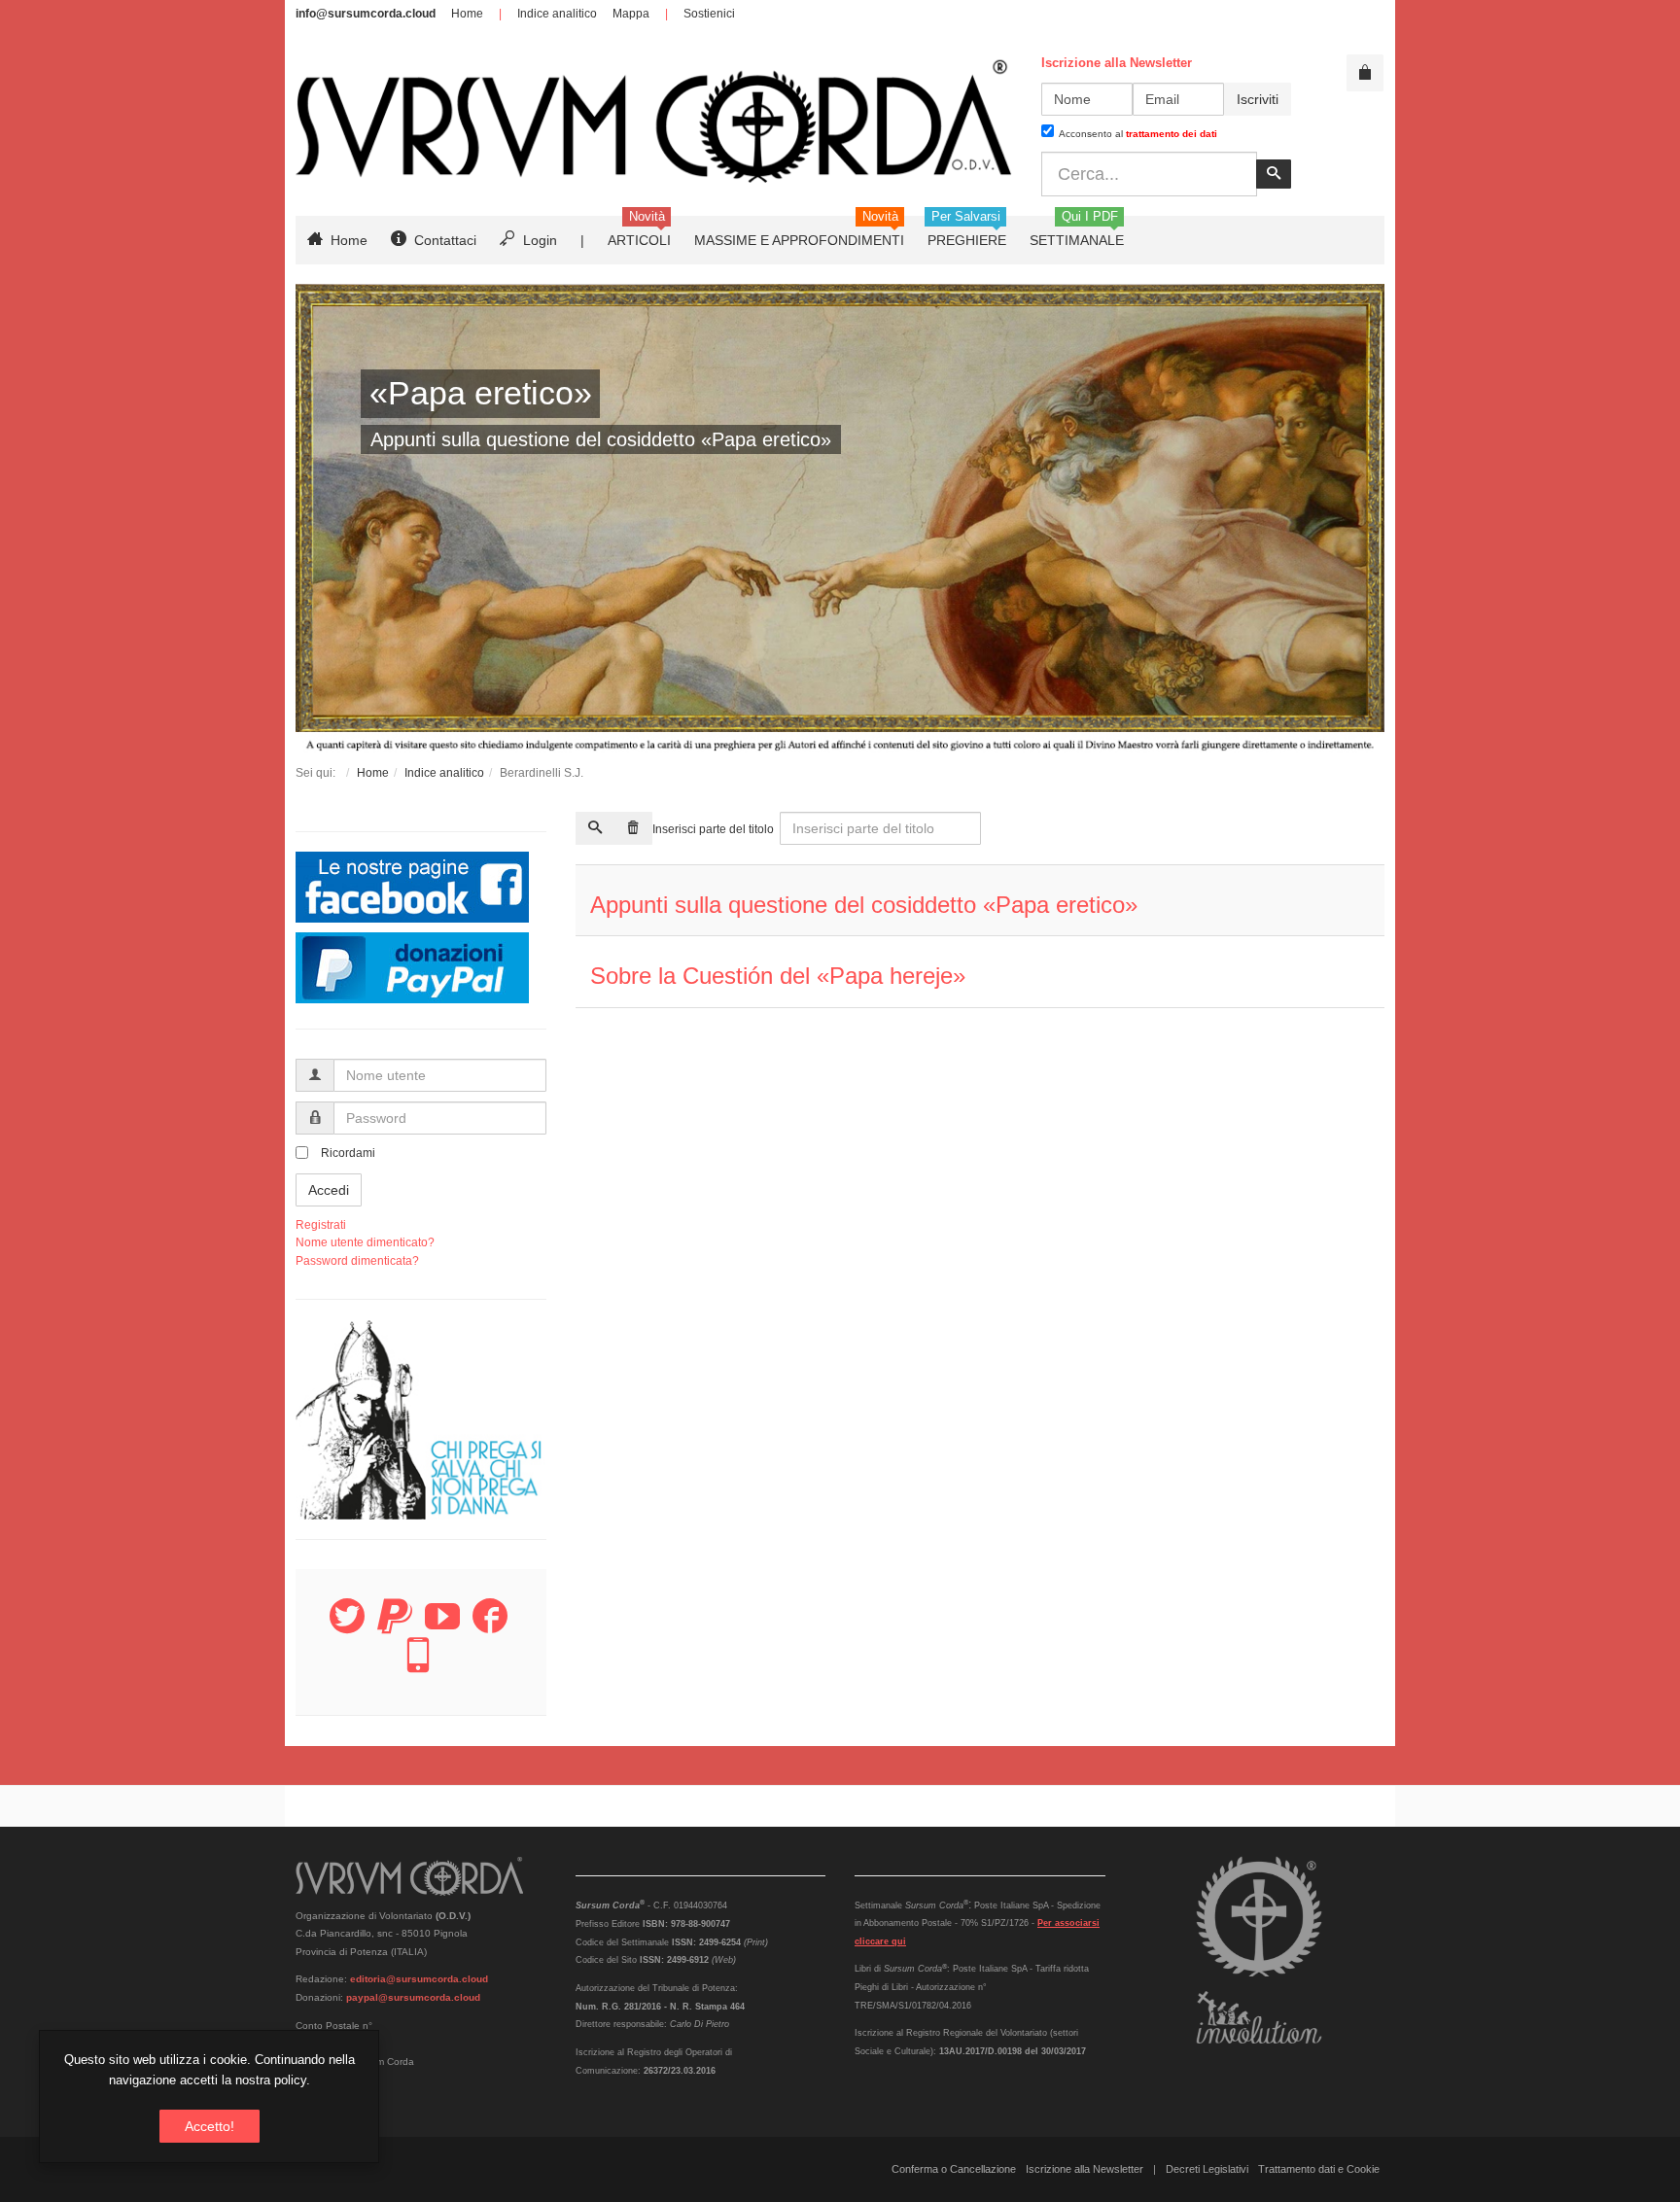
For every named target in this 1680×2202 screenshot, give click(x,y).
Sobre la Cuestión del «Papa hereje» (778, 976)
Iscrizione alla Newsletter (1085, 2169)
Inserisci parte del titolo (715, 829)
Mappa (631, 14)
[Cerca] (595, 828)
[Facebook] (490, 1627)
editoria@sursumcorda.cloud (419, 1979)
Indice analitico (557, 14)
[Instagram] (418, 1666)
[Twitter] (347, 1627)
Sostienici (709, 14)
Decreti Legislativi (1207, 2169)
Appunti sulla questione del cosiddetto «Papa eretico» (864, 905)
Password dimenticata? (357, 1261)
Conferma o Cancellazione (954, 2169)
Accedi (329, 1190)
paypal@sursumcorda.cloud (413, 1997)
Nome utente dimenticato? (365, 1242)
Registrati (321, 1225)
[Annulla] (633, 828)
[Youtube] (442, 1627)
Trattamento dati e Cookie (1319, 2169)
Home (467, 14)
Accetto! (210, 2126)
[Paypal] (395, 1627)
